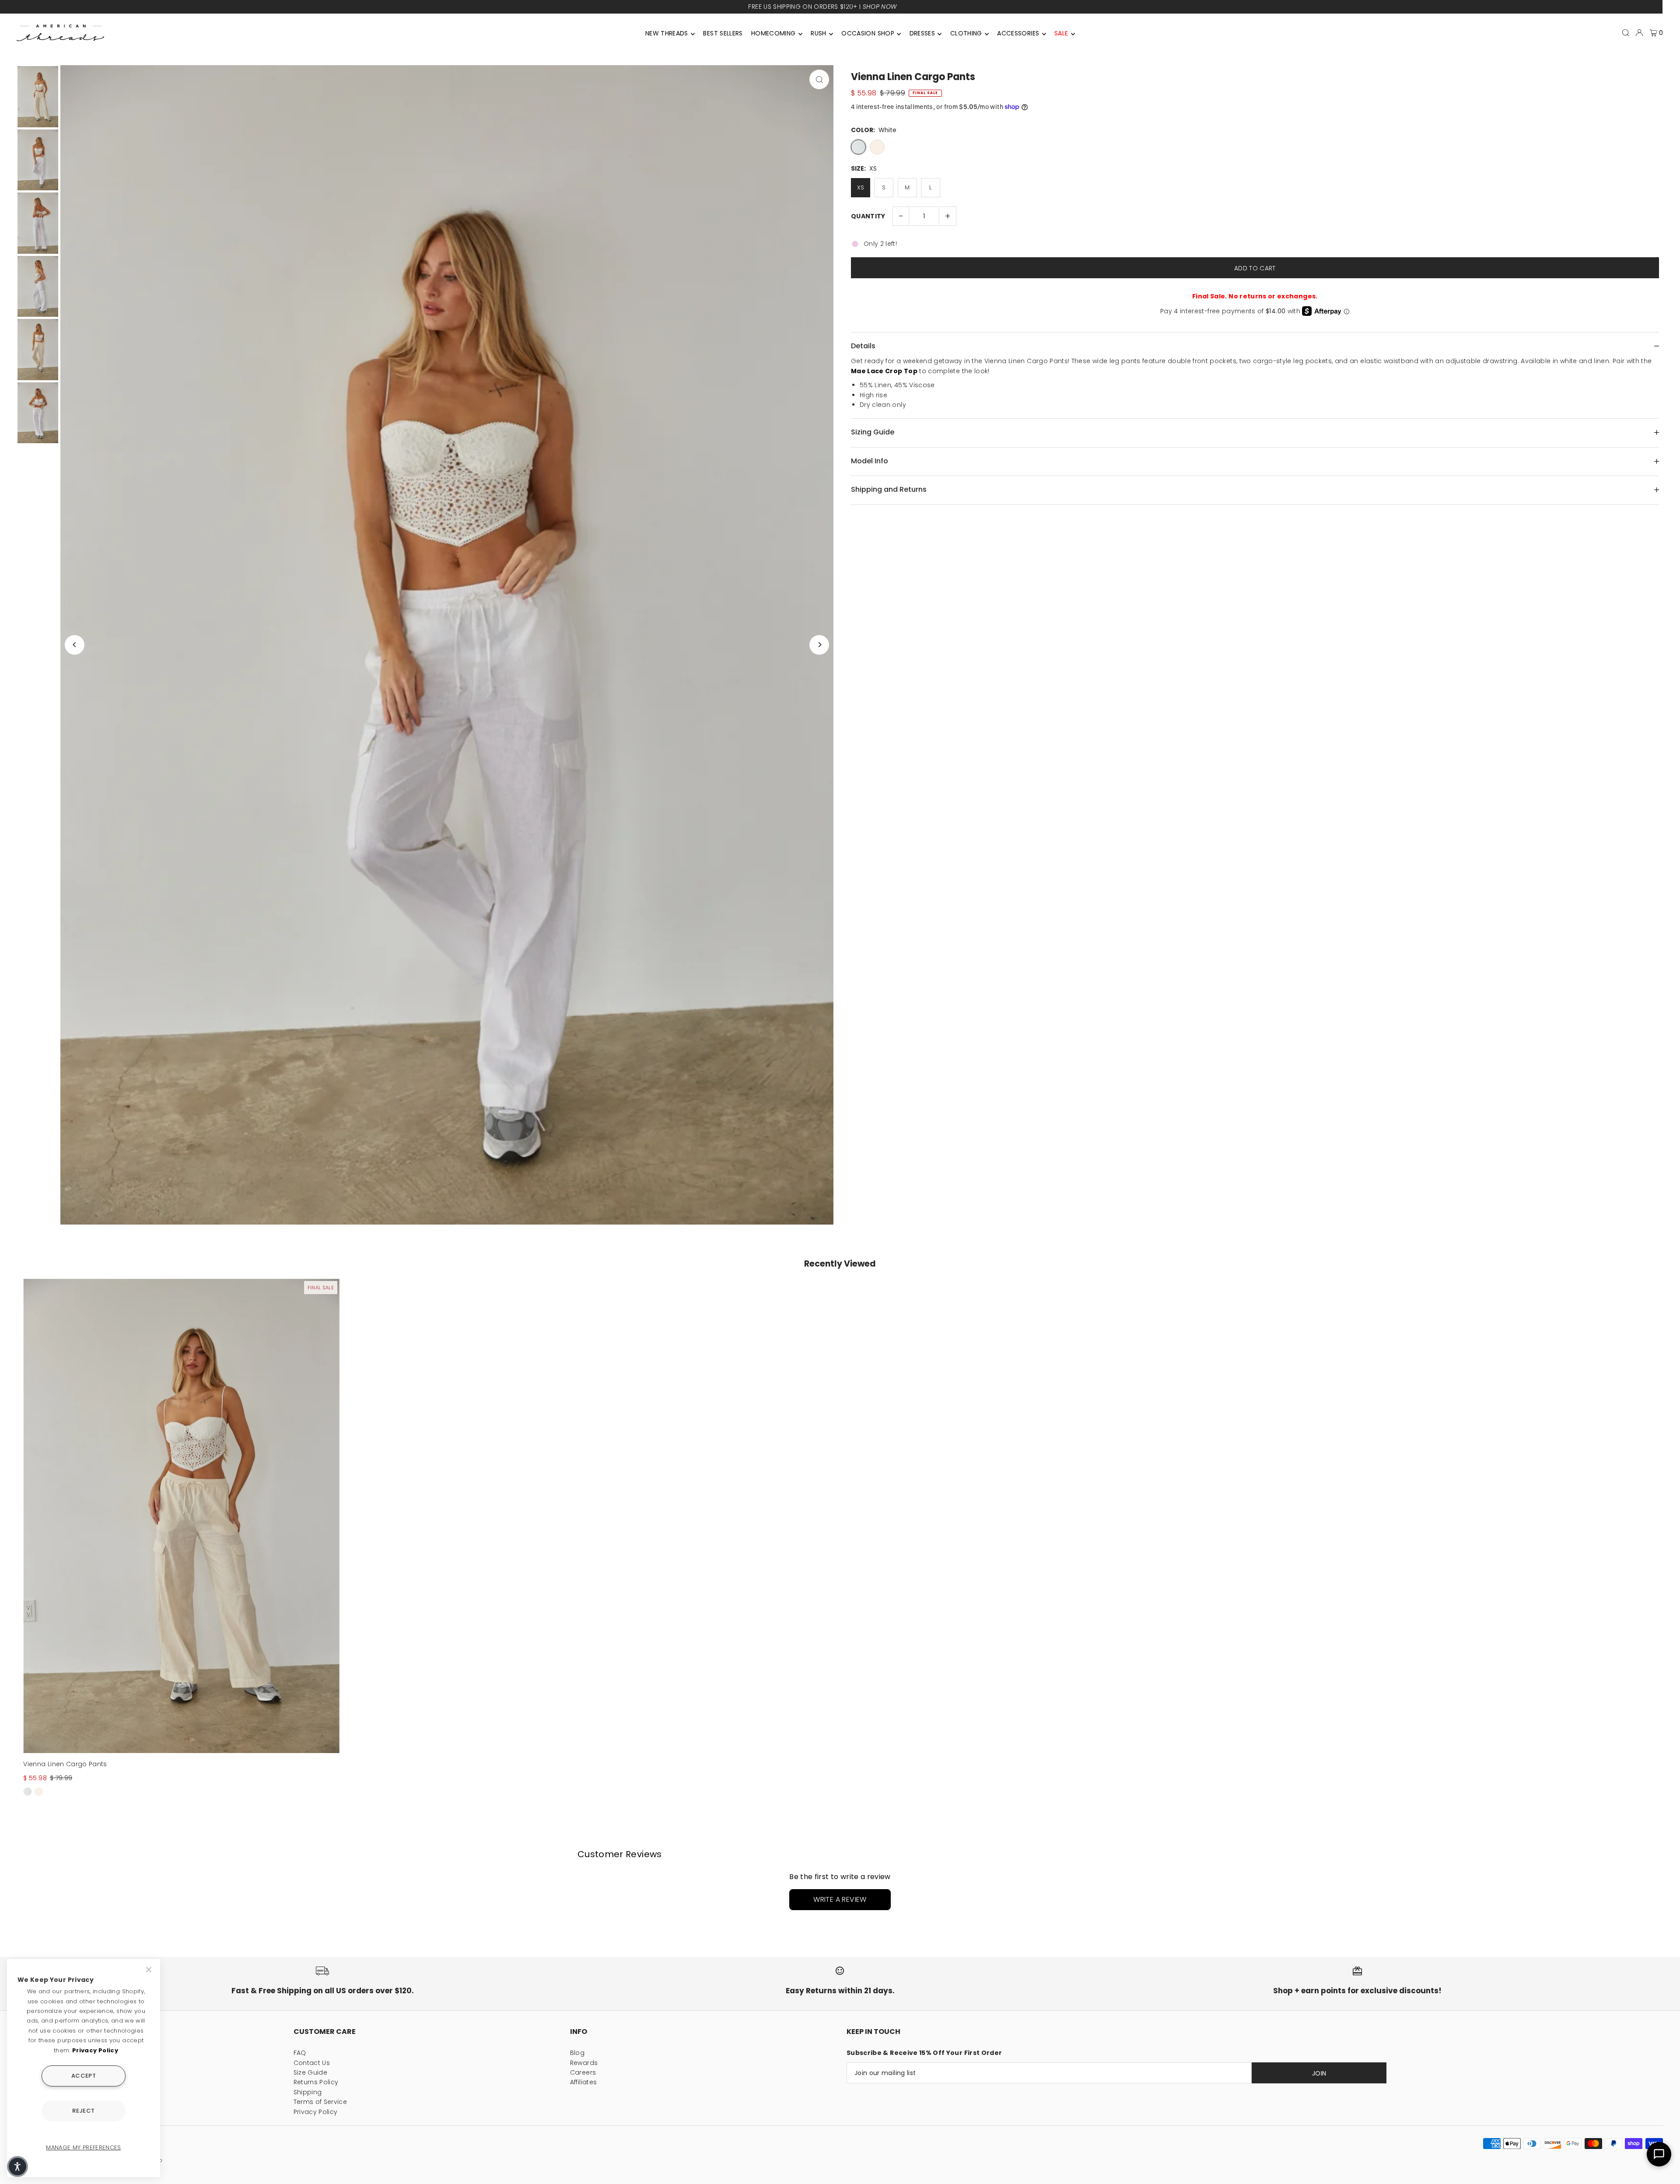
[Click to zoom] (819, 79)
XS (861, 187)
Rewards (584, 2063)
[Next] (819, 645)
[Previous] (75, 645)
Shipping (308, 2092)
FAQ (300, 2053)
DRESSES (922, 33)
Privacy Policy (316, 2112)
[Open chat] (1659, 2154)
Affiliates (584, 2082)
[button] (17, 2166)
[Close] (150, 1970)
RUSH (818, 33)
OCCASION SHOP (868, 33)
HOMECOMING (773, 33)
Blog (577, 2053)
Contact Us (312, 2063)
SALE (1061, 33)
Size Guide (311, 2072)
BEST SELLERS (723, 33)
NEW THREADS (667, 33)
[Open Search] (1626, 33)
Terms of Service (320, 2102)
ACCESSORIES (1018, 33)
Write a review (840, 1899)
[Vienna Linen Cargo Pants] (181, 1516)
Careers (583, 2072)
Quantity (868, 216)
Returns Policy (316, 2082)
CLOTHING (966, 33)
